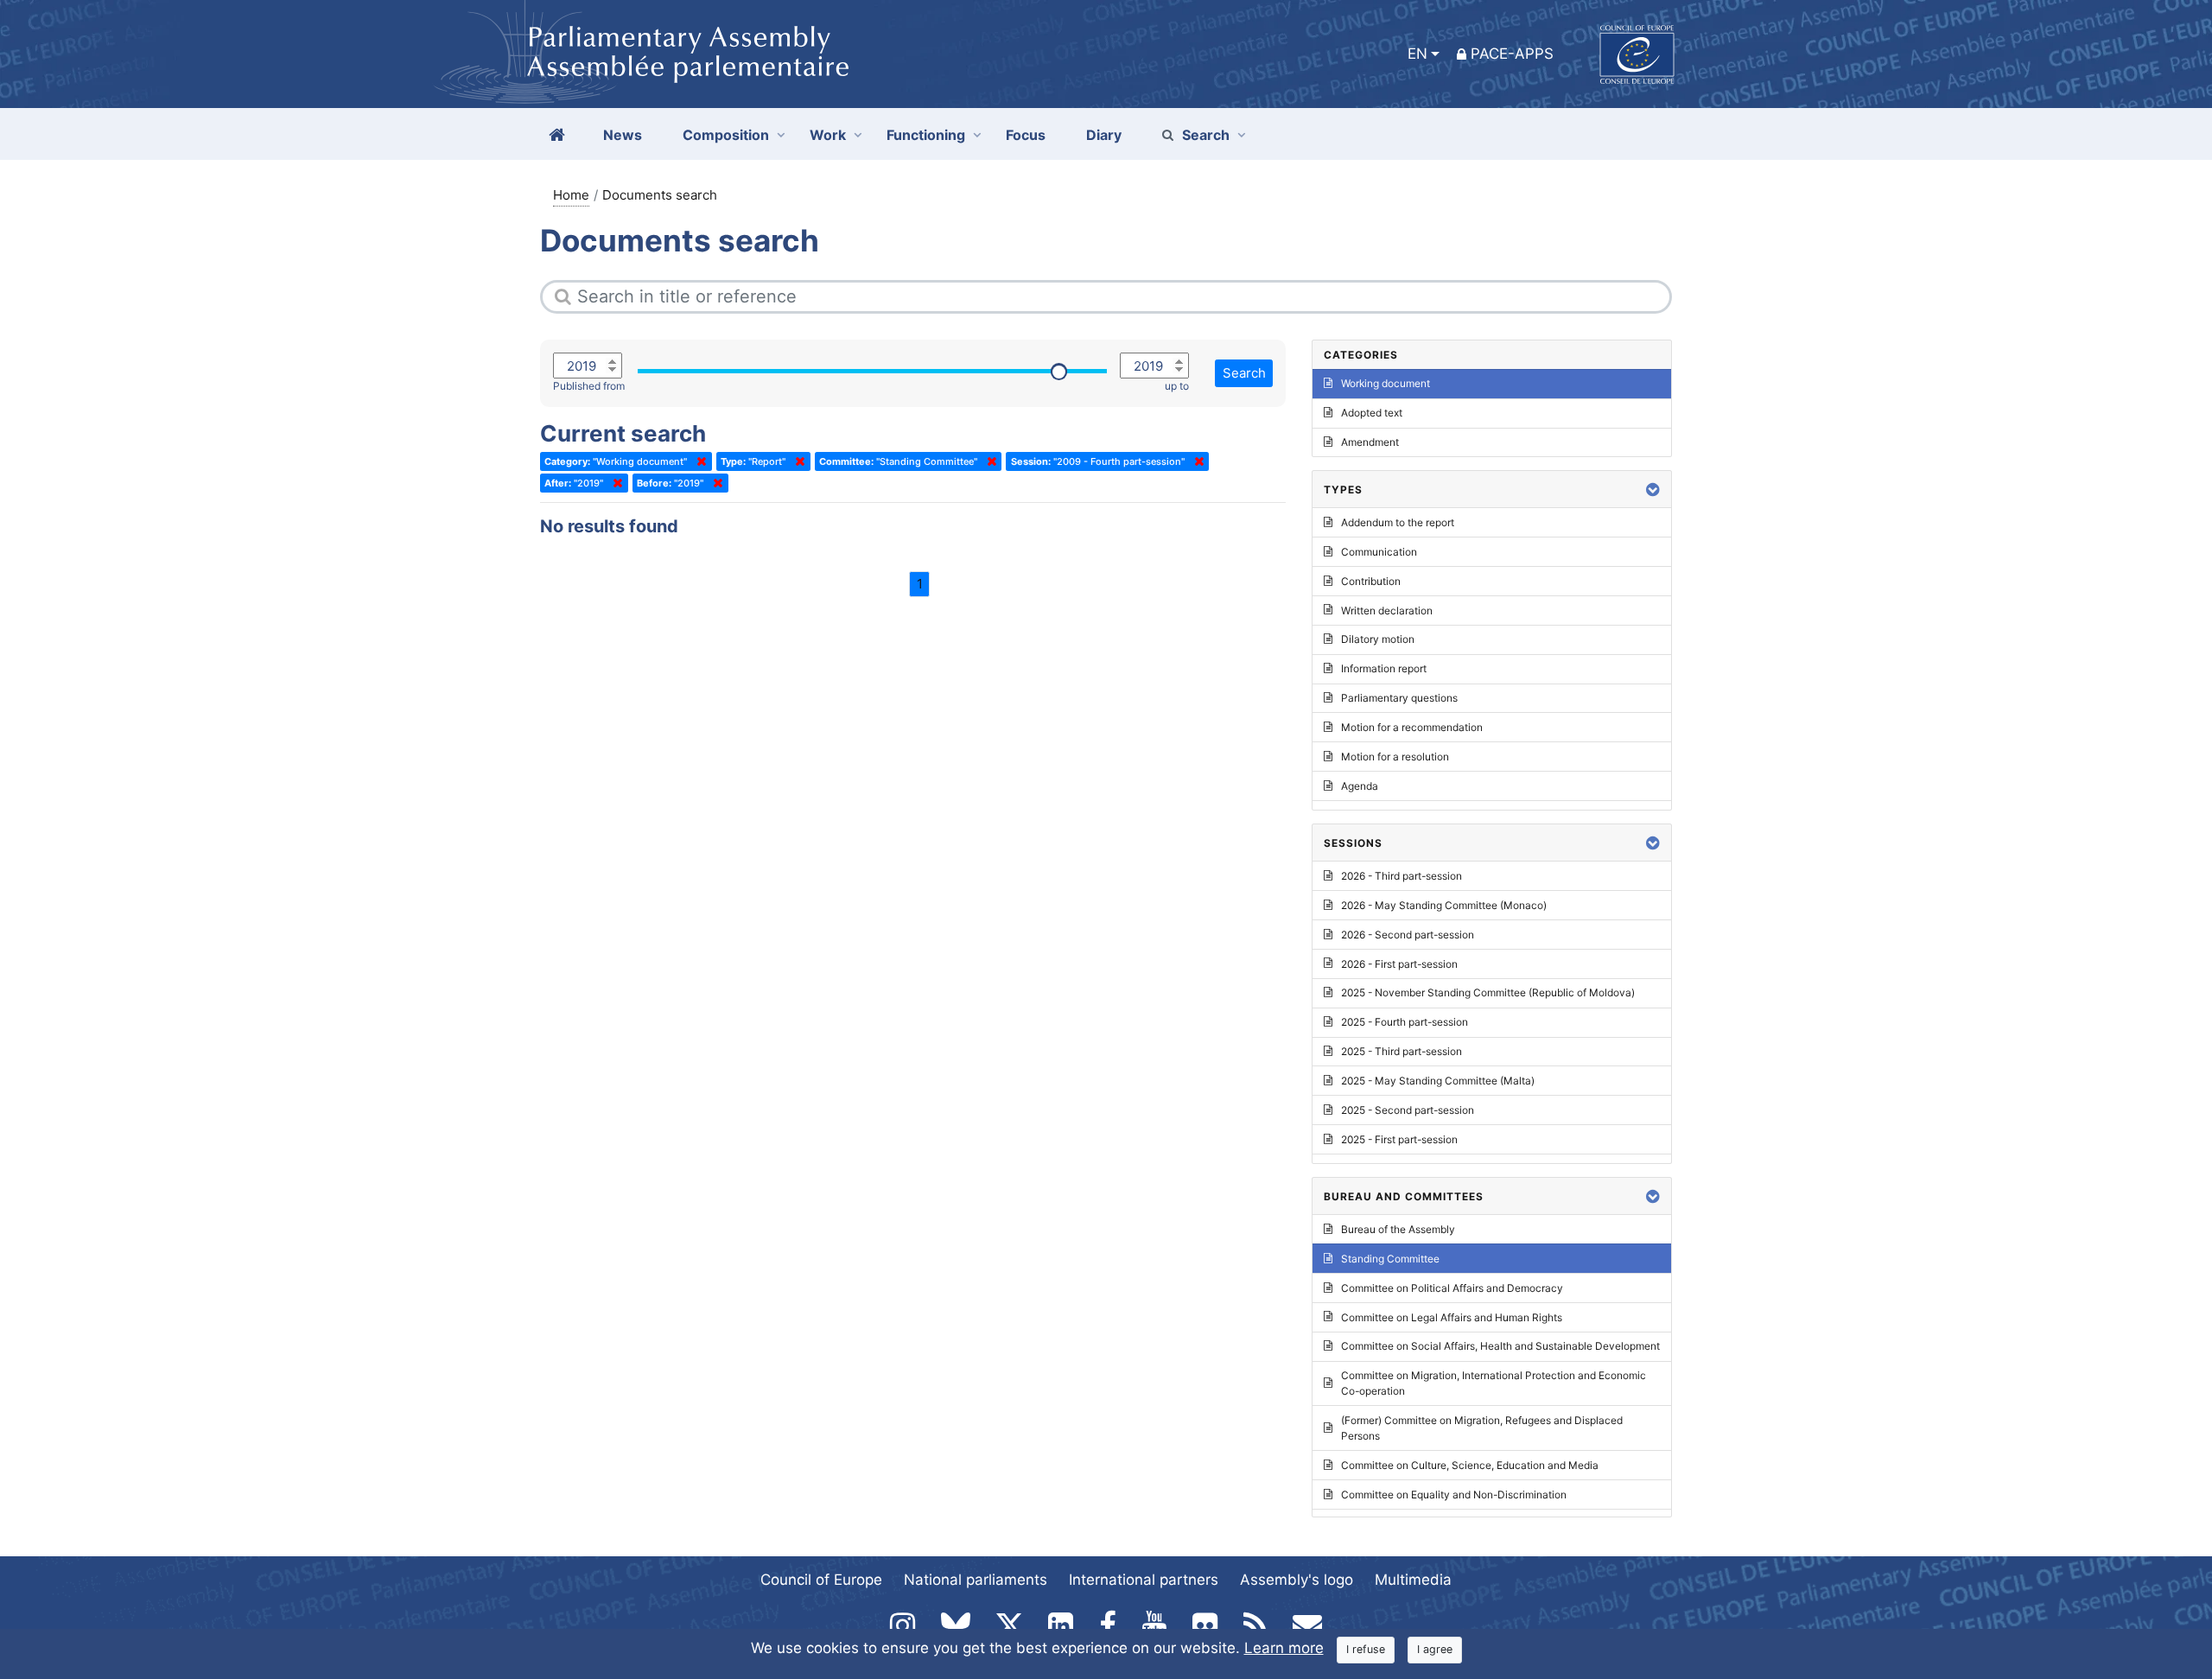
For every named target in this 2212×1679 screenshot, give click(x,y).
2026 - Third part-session (1402, 876)
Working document (1386, 383)
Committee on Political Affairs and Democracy (1452, 1288)
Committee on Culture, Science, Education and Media (1470, 1465)
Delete (698, 461)
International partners (1144, 1580)
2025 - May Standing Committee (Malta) (1438, 1081)
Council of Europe (821, 1580)
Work (828, 135)
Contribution (1371, 581)
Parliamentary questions (1399, 698)
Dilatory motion (1378, 639)
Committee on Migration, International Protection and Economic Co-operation (1494, 1383)
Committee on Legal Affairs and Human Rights (1452, 1317)
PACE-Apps (1512, 54)
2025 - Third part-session (1402, 1051)
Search (1206, 135)
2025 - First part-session (1399, 1139)
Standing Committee (1390, 1259)
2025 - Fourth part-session (1405, 1022)
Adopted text (1372, 413)
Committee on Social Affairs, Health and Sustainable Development (1500, 1346)
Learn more (1284, 1648)
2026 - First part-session (1399, 964)
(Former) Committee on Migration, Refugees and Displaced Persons (1482, 1428)
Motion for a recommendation (1412, 727)
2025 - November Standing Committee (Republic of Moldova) (1488, 992)
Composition (726, 135)
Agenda (1360, 786)
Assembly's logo (1297, 1580)
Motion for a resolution (1395, 757)
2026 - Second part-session (1408, 935)
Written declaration (1387, 611)
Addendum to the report (1398, 522)
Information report (1384, 668)
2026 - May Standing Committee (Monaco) (1444, 905)
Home (571, 195)
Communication (1379, 552)
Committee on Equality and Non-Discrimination (1454, 1495)
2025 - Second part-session (1408, 1110)
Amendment (1370, 442)
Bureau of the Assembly (1398, 1229)
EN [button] (1417, 54)
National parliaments (976, 1580)
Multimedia (1413, 1580)
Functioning (926, 135)
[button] (1653, 490)
